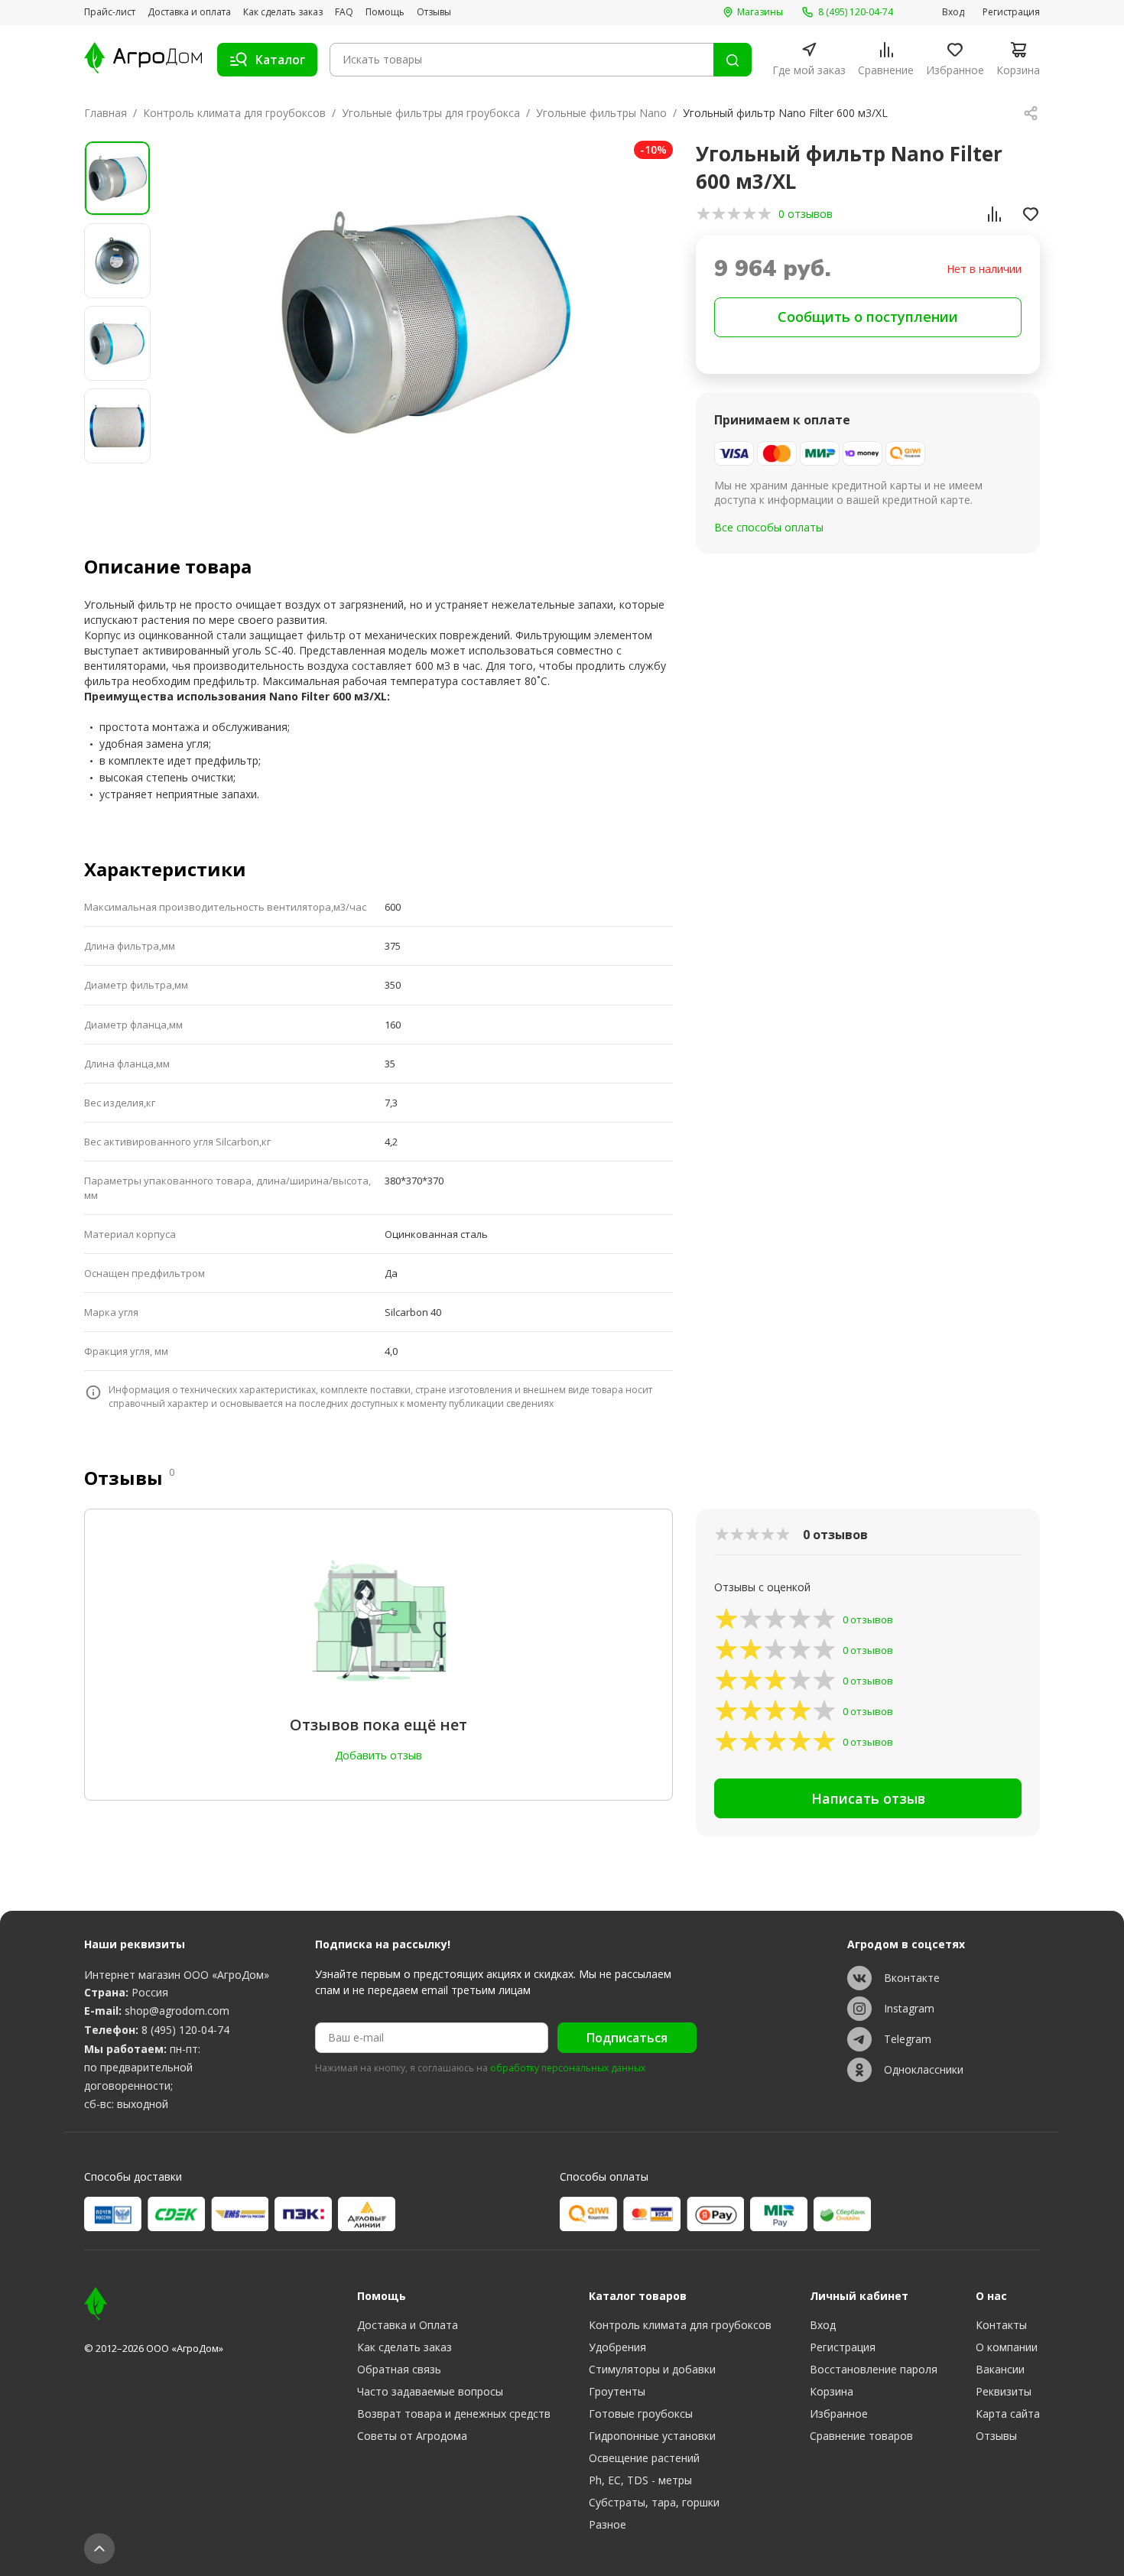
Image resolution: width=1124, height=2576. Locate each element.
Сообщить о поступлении (868, 317)
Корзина (832, 2391)
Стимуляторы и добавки (652, 2369)
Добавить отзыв (378, 1755)
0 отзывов (806, 214)
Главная (106, 113)
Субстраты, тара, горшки (654, 2502)
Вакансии (1000, 2369)
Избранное (839, 2414)
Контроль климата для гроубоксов (234, 113)
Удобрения (617, 2347)
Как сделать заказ (283, 12)
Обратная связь (399, 2369)
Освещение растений (644, 2458)
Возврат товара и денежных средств (454, 2414)
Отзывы (434, 12)
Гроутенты (617, 2391)
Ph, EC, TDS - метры (640, 2480)
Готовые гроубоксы (641, 2414)
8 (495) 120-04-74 (185, 2030)
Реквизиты (1004, 2391)
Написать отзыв (868, 1798)
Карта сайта (1008, 2414)
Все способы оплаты (769, 527)
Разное (607, 2524)
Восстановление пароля (874, 2369)
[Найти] (733, 60)
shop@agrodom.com (177, 2011)
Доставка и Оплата (408, 2325)
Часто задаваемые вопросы (430, 2391)
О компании (1007, 2347)
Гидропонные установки (652, 2436)
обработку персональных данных (568, 2068)
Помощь (385, 12)
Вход (953, 12)
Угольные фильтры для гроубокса (431, 113)
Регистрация (1011, 12)
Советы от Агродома (412, 2436)
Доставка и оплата (189, 12)
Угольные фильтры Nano (601, 113)
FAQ (344, 12)
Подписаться (627, 2038)
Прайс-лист (110, 12)
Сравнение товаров (861, 2436)
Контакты (1001, 2325)
